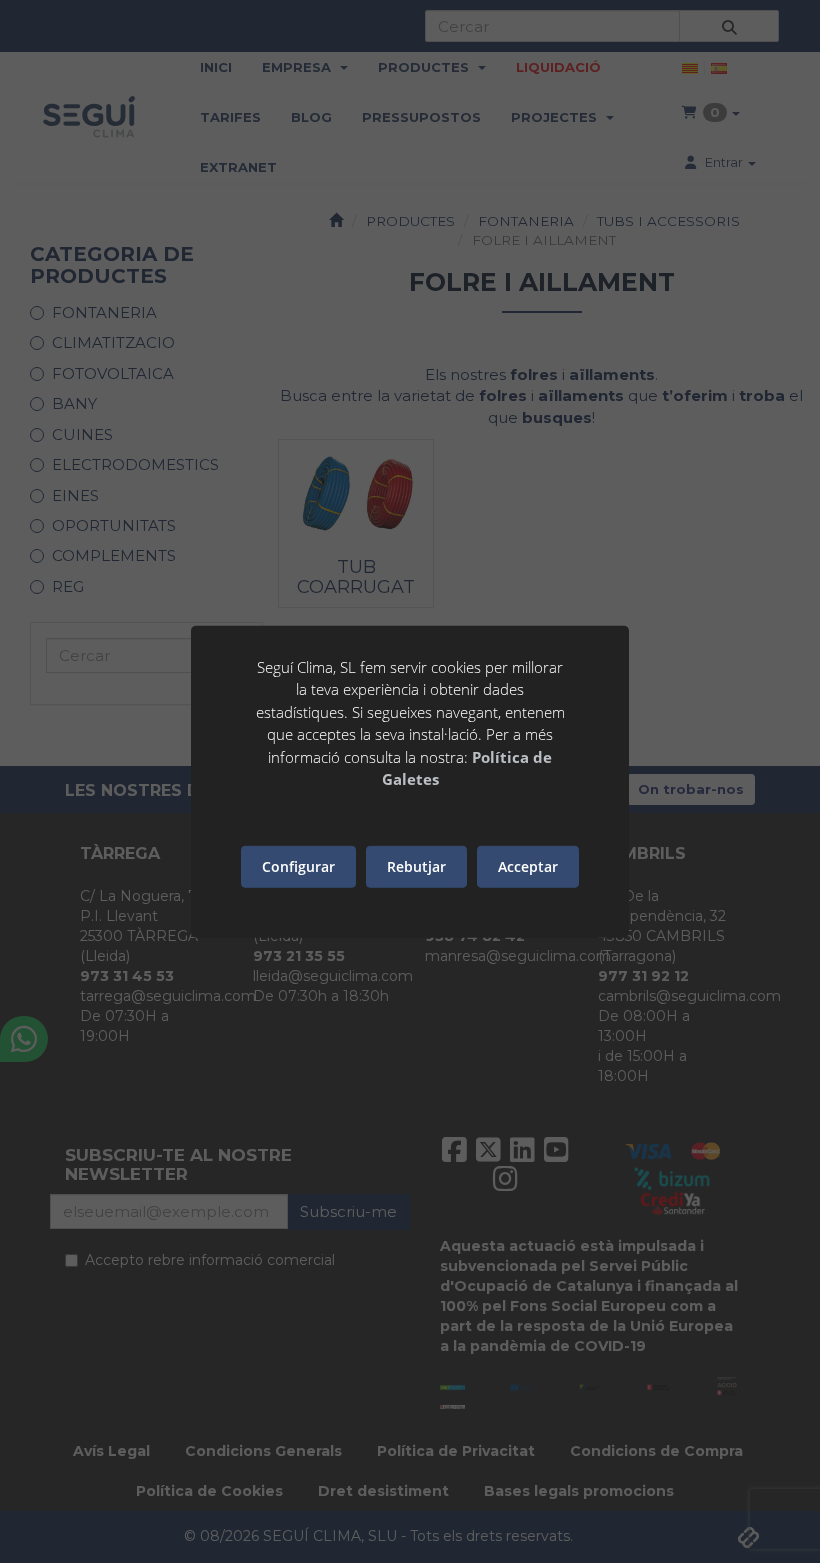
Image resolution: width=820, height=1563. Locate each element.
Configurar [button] (298, 866)
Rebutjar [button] (416, 866)
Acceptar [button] (528, 866)
